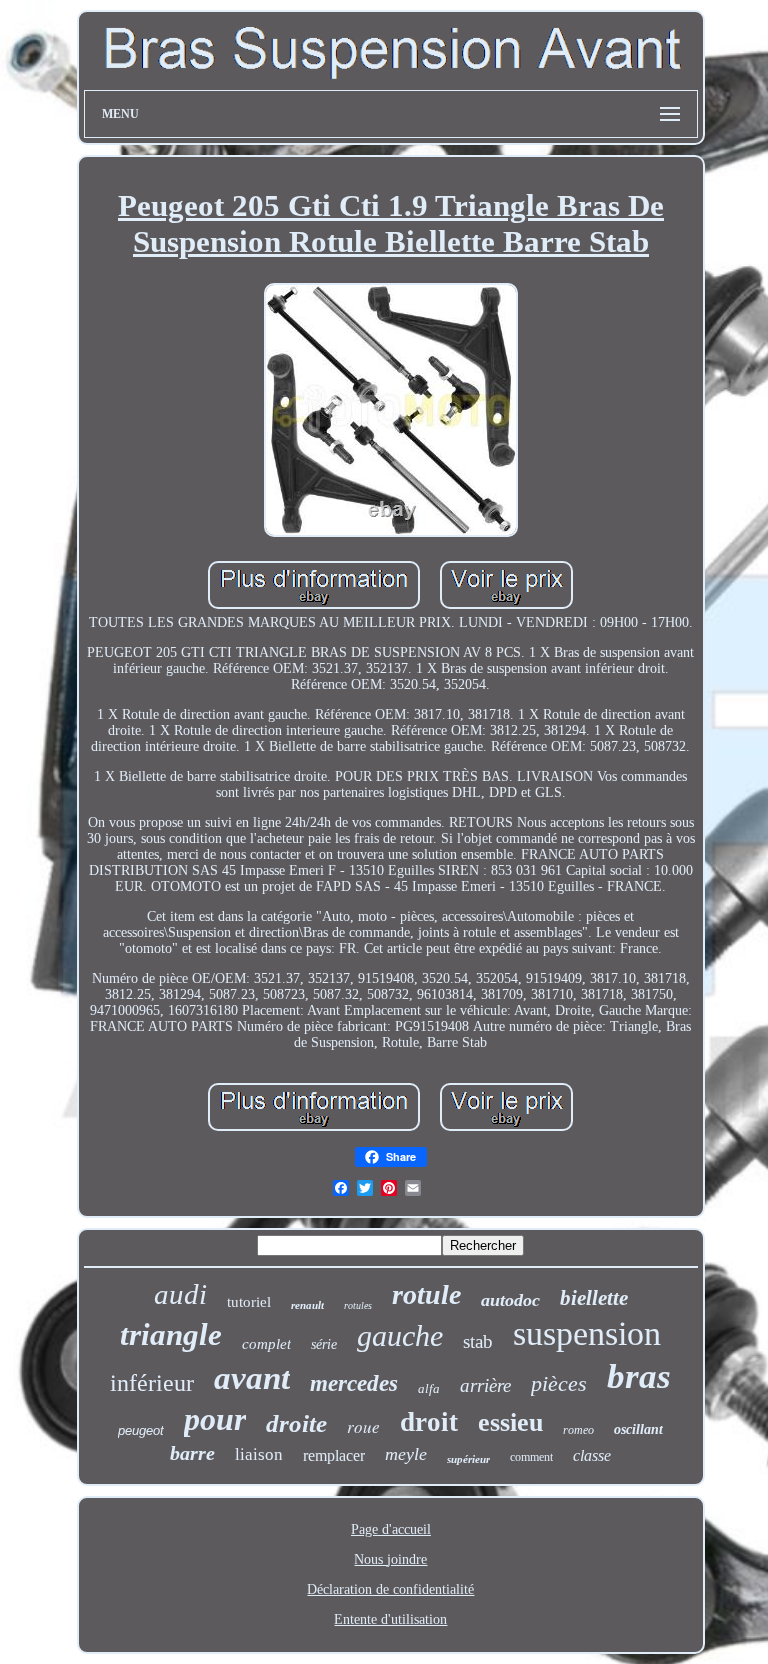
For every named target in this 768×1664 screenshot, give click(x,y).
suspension (587, 1333)
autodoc (510, 1300)
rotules (358, 1305)
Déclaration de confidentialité (390, 1589)
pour (215, 1419)
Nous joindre (390, 1559)
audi (180, 1294)
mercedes (354, 1383)
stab (478, 1341)
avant (252, 1378)
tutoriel (249, 1302)
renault (307, 1305)
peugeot (141, 1430)
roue (363, 1426)
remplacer (334, 1455)
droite (296, 1423)
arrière (485, 1385)
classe (592, 1455)
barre (192, 1453)
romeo (578, 1430)
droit (429, 1422)
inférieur (152, 1383)
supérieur (468, 1459)
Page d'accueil (391, 1529)
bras (639, 1376)
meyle (406, 1454)
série (324, 1344)
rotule (426, 1294)
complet (266, 1344)
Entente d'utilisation (390, 1619)
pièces (559, 1383)
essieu (510, 1422)
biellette (594, 1298)
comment (531, 1457)
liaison (259, 1454)
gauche (400, 1335)
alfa (429, 1388)
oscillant (638, 1429)
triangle (171, 1334)
